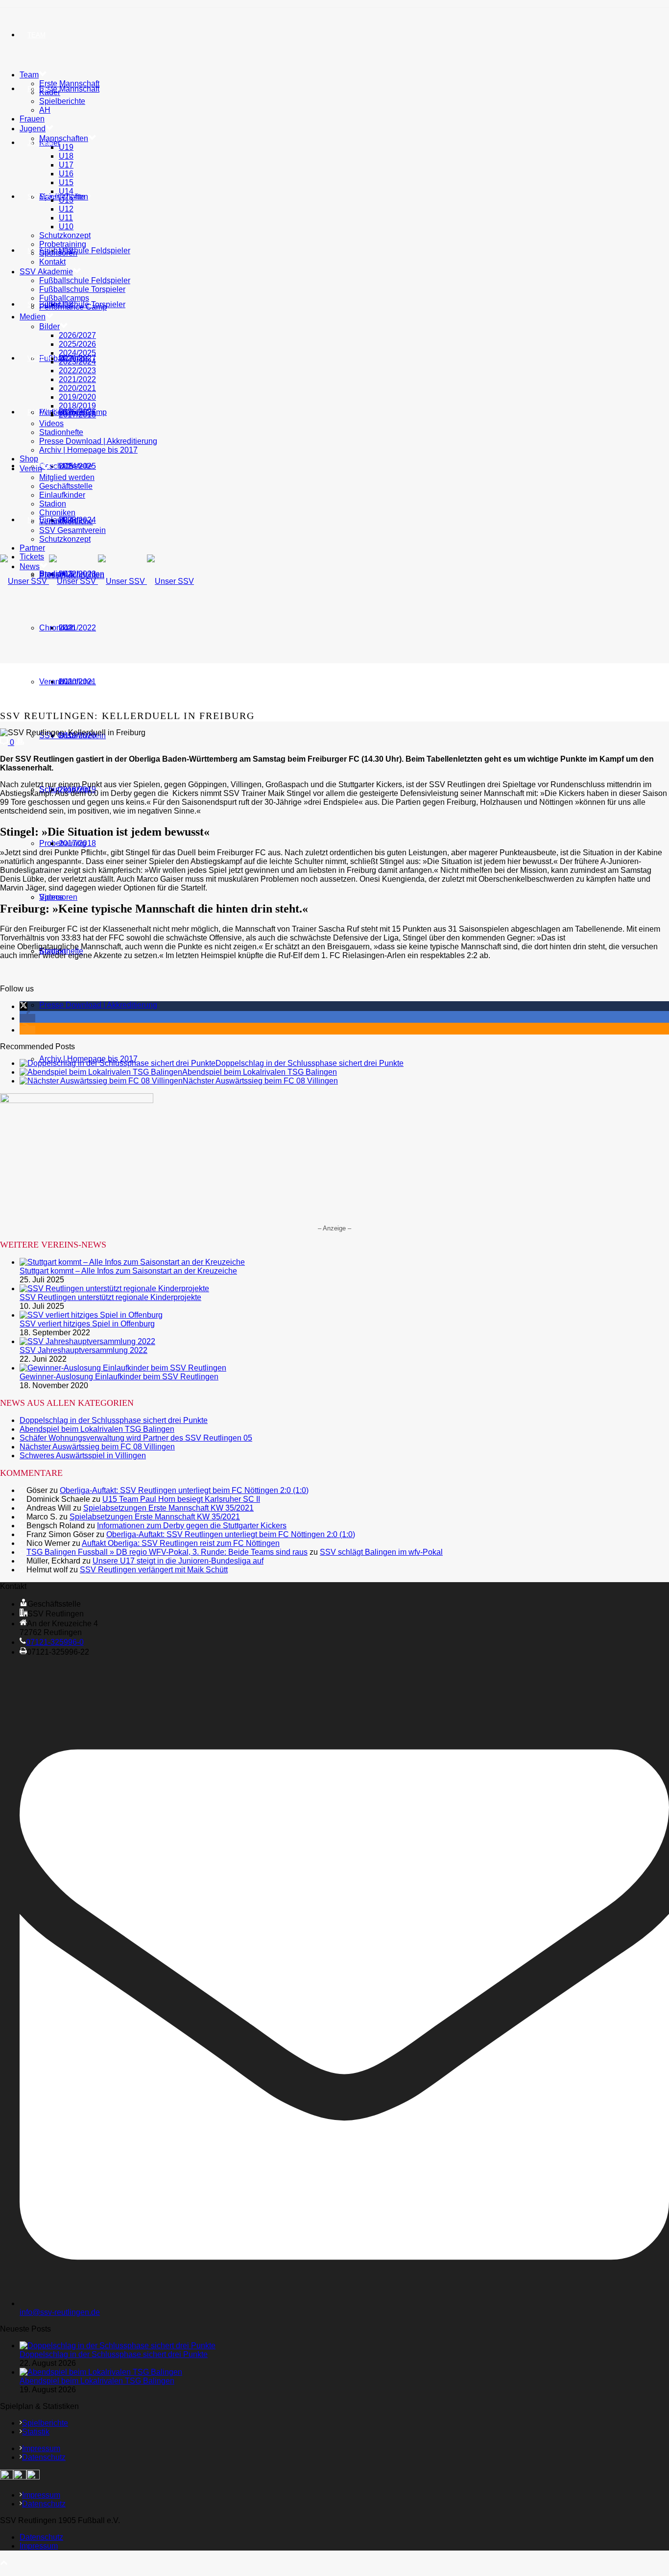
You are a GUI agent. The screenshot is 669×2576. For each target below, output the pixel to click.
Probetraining (63, 244)
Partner (42, 412)
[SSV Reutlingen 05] (97, 581)
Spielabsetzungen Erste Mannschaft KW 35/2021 (168, 1508)
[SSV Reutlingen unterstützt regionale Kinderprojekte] (114, 1288)
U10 (66, 227)
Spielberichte (62, 101)
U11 (66, 218)
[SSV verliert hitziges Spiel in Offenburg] (91, 1315)
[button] (24, 1006)
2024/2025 (77, 353)
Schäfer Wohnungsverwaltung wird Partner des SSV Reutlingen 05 (136, 1438)
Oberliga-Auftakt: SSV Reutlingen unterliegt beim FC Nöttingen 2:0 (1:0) (184, 1490)
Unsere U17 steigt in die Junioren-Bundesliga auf (178, 1561)
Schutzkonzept (65, 235)
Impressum (41, 2448)
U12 (66, 209)
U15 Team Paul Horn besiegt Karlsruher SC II (181, 1499)
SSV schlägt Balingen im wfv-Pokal (381, 1552)
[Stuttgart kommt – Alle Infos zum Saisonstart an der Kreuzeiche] (132, 1262)
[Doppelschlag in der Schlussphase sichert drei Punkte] (118, 1063)
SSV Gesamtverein (72, 530)
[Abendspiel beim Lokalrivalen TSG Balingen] (101, 1072)
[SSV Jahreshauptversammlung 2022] (87, 1341)
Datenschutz (44, 2457)
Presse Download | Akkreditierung (98, 1005)
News (37, 520)
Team (36, 35)
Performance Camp (73, 307)
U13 (66, 200)
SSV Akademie (46, 272)
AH (45, 110)
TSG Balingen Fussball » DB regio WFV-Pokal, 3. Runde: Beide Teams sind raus (167, 1552)
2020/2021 (77, 388)
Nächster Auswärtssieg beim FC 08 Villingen (260, 1081)
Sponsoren (58, 253)
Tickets (32, 557)
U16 (66, 174)
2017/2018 (77, 843)
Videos (51, 897)
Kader (50, 92)
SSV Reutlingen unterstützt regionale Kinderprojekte (110, 1297)
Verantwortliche (66, 682)
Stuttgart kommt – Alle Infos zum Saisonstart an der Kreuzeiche (128, 1271)
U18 (66, 156)
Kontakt (52, 262)
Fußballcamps (64, 298)
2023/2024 (77, 362)
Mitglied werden (67, 477)
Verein (39, 358)
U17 (66, 165)
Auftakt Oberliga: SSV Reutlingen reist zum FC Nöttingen (181, 1543)
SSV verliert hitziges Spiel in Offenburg (87, 1324)
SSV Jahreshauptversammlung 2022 (84, 1350)
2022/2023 (77, 371)
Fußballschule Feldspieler (85, 251)
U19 (66, 147)
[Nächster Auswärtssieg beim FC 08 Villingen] (101, 1081)
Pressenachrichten (72, 575)
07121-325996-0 (55, 1642)
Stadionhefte (61, 432)
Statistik (36, 2432)
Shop (36, 304)
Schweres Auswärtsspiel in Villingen (83, 1456)
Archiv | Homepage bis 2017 (88, 450)
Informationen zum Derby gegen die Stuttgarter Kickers (192, 1526)
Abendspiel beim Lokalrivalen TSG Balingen (260, 1072)
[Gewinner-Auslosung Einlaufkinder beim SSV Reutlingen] (123, 1368)
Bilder (49, 326)
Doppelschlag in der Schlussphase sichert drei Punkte (310, 1063)
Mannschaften (64, 138)
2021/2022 (77, 628)
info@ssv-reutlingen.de (60, 2312)
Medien (33, 317)
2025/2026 (77, 344)
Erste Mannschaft (69, 89)
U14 (66, 191)
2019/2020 (77, 397)
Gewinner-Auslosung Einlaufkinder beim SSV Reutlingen (119, 1377)
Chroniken (57, 628)
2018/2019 (77, 406)
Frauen (32, 119)
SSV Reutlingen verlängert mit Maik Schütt (154, 1570)
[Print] (20, 742)
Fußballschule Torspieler (82, 289)
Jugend (40, 143)
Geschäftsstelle (66, 466)
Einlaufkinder (62, 495)
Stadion (53, 504)
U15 (66, 182)
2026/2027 (77, 335)
